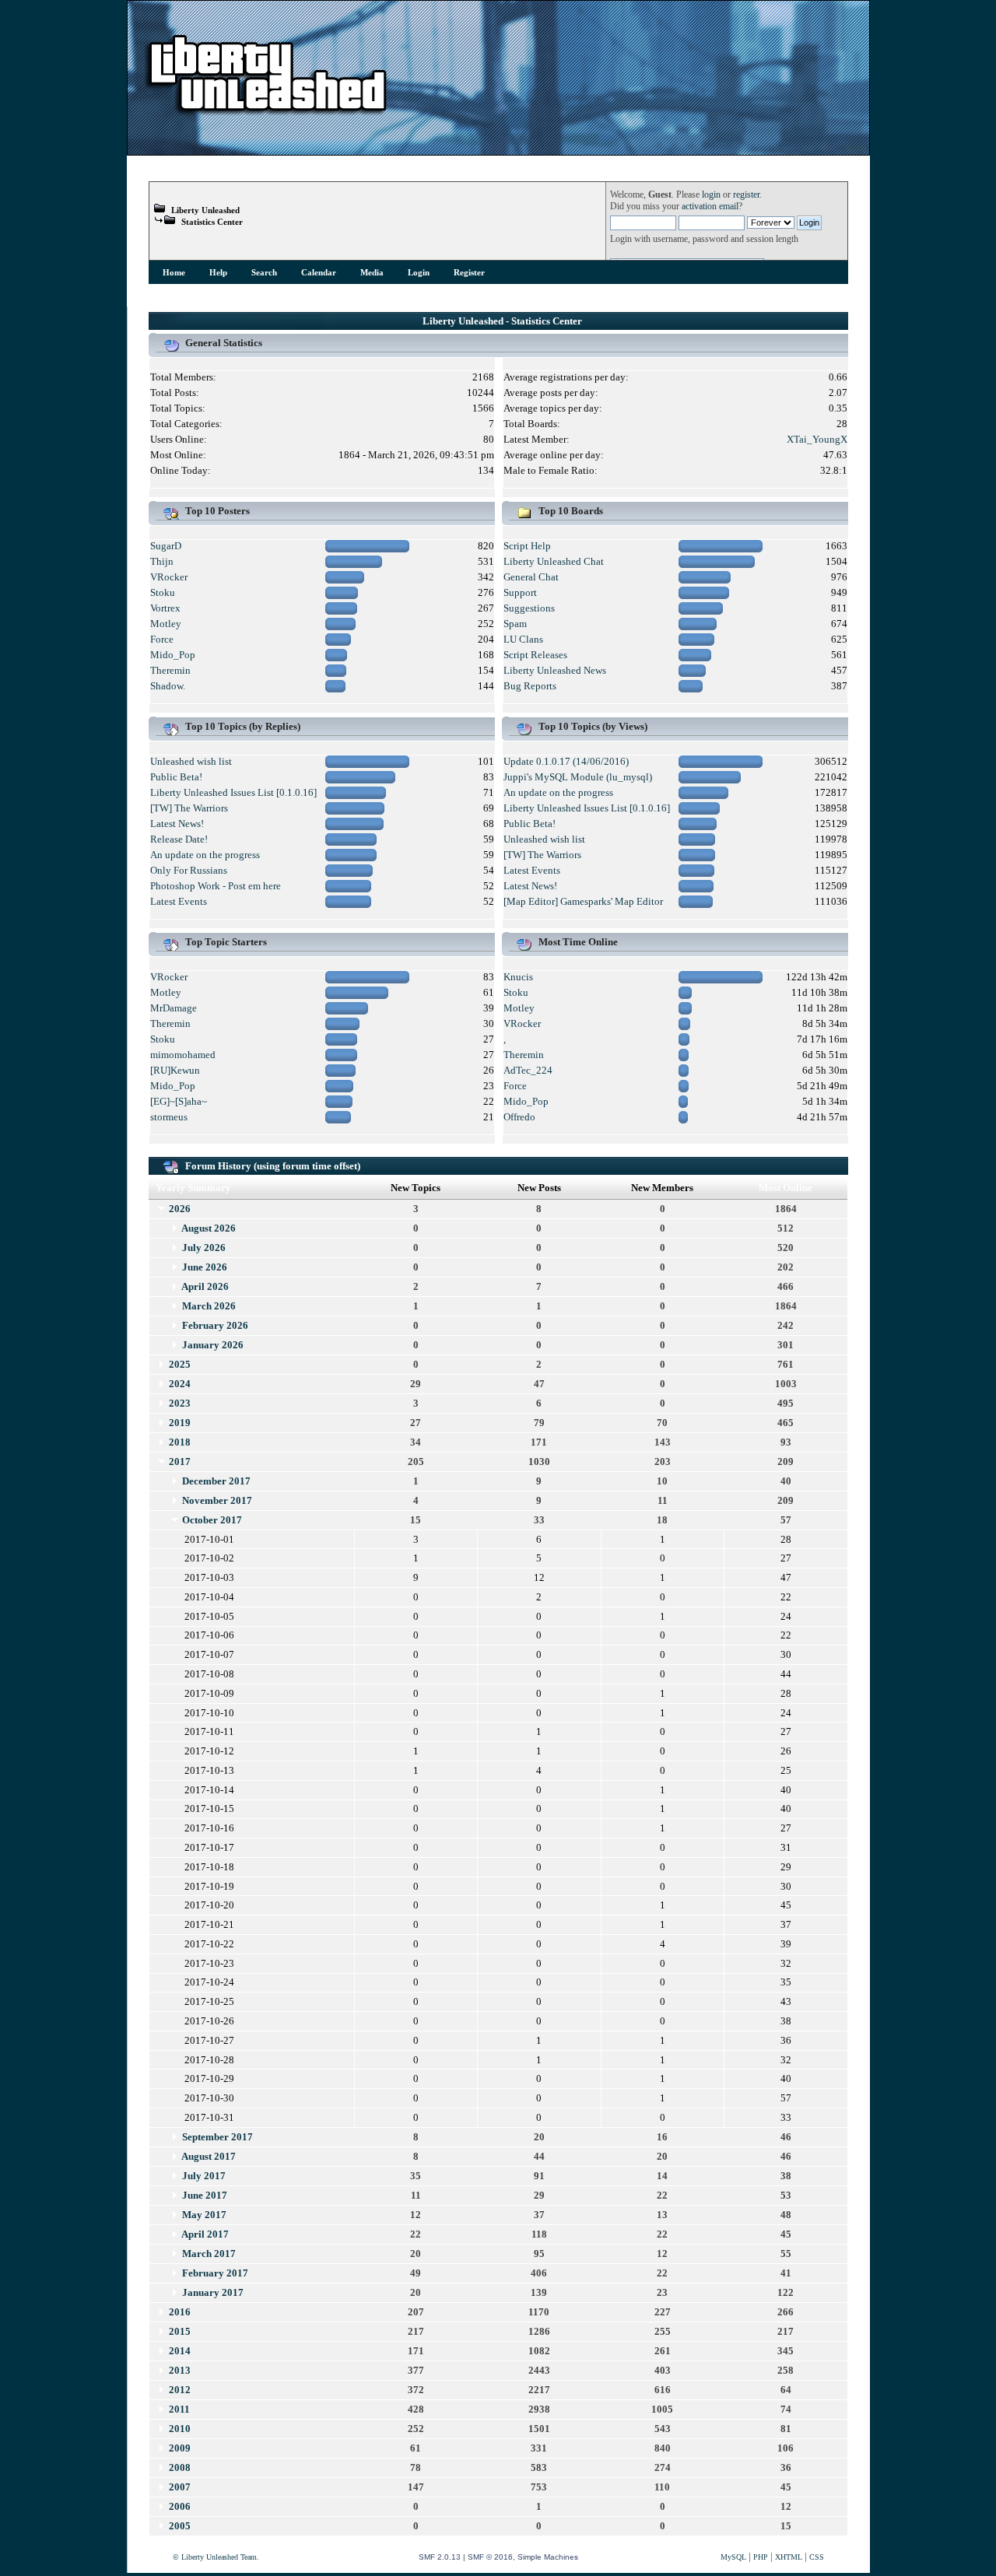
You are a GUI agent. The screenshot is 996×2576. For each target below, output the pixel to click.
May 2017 (204, 2215)
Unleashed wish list (191, 761)
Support (520, 592)
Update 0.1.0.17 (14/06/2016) (566, 761)
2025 (180, 1364)
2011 (179, 2409)
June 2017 (205, 2195)
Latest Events (179, 901)
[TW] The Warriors (189, 808)
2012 (180, 2390)
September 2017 (217, 2137)
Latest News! (177, 824)
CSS (817, 2557)
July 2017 (204, 2176)
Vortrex (165, 608)
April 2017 (205, 2234)
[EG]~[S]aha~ (179, 1101)
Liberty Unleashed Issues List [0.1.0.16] (233, 792)
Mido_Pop (173, 655)
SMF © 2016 (490, 2557)
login (711, 195)
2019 (180, 1423)
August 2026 (209, 1228)
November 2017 (217, 1500)
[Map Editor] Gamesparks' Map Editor (583, 901)
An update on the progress (205, 855)
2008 (180, 2467)
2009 (180, 2448)
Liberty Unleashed (205, 210)
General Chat (531, 577)
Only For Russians (189, 870)
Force (162, 639)
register (746, 195)
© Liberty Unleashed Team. (216, 2557)
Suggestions (529, 608)
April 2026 (205, 1286)
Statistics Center (212, 222)
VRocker (169, 577)
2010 (180, 2429)
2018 (180, 1442)
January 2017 (213, 2292)
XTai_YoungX (817, 439)
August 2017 (209, 2156)
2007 (180, 2487)
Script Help (527, 546)
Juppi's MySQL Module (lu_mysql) (578, 777)
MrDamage (174, 1008)
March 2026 (209, 1306)
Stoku (163, 592)
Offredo (519, 1117)
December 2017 (216, 1481)
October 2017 (212, 1520)
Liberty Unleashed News (555, 670)
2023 (180, 1403)
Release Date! (179, 839)
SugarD (166, 546)
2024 (180, 1384)
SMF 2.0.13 (440, 2557)
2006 (180, 2506)
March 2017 (209, 2254)
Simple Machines (548, 2557)
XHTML (789, 2557)
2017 (180, 1461)
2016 (180, 2312)
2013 (180, 2370)
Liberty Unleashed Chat (554, 561)
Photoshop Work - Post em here (216, 886)
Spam (515, 624)
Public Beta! (176, 777)
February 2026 (215, 1325)
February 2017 (215, 2273)
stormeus (169, 1117)
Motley (166, 624)
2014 (180, 2351)
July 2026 (204, 1248)
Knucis (518, 977)
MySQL (733, 2557)
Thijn (162, 561)
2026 (180, 1209)
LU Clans (523, 639)
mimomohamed (183, 1055)
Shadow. (168, 686)
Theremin (170, 670)
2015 (180, 2331)
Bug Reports (530, 686)
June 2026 (205, 1267)
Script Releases (535, 655)
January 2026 (213, 1345)
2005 (180, 2526)
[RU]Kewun (175, 1070)
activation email (710, 207)
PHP (761, 2557)
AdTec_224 (528, 1070)
